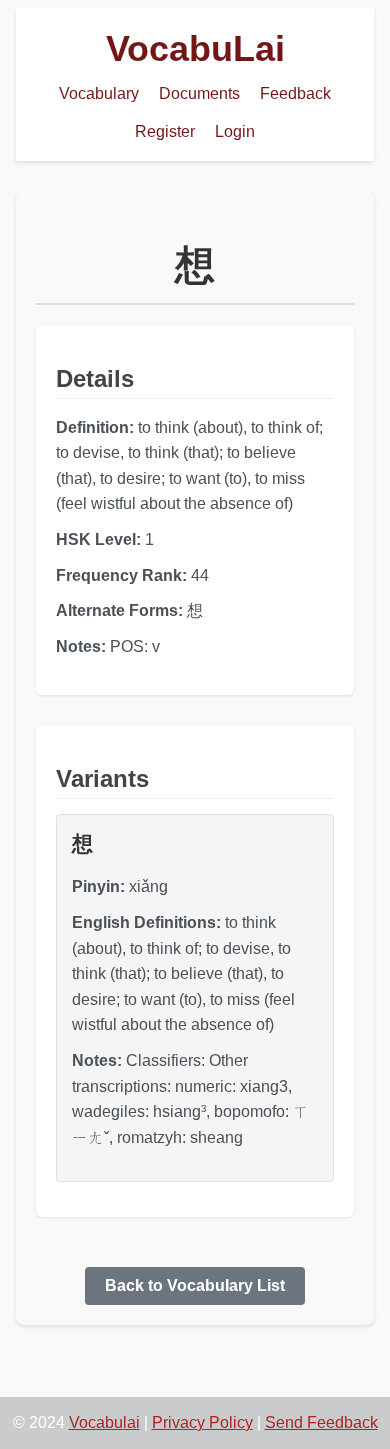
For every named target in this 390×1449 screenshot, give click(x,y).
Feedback (295, 93)
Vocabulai (104, 1422)
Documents (199, 93)
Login (235, 131)
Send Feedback (321, 1422)
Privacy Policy (202, 1422)
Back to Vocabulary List (195, 1285)
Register (165, 131)
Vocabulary (99, 93)
